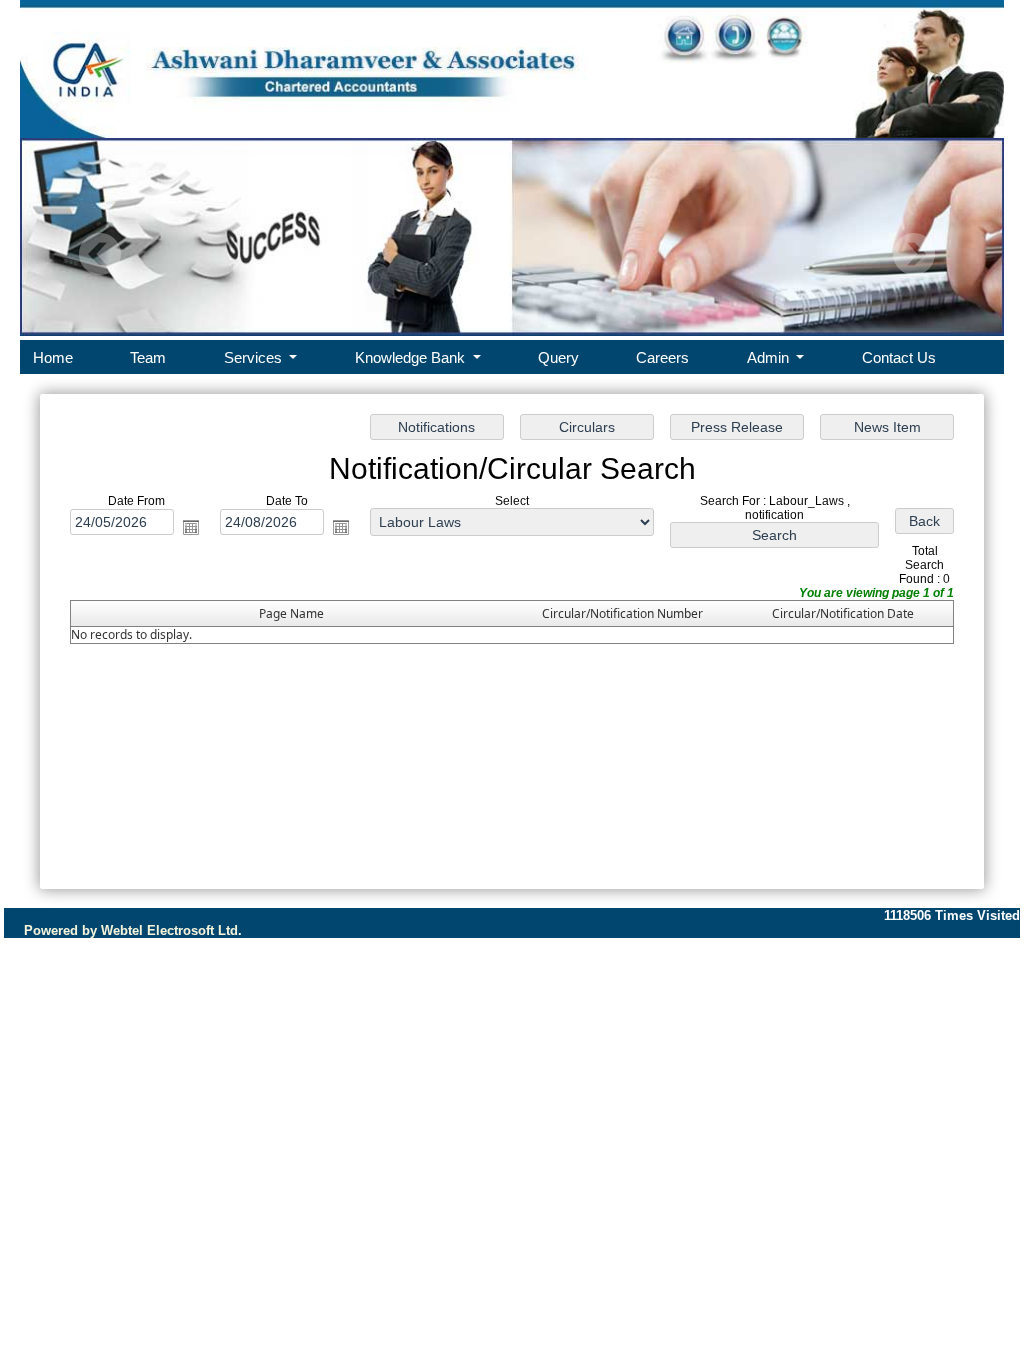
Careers (662, 357)
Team (148, 357)
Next (913, 254)
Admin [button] (770, 357)
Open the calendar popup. (191, 527)
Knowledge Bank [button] (412, 357)
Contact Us (899, 357)
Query (558, 357)
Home (53, 357)
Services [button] (255, 357)
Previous (100, 254)
